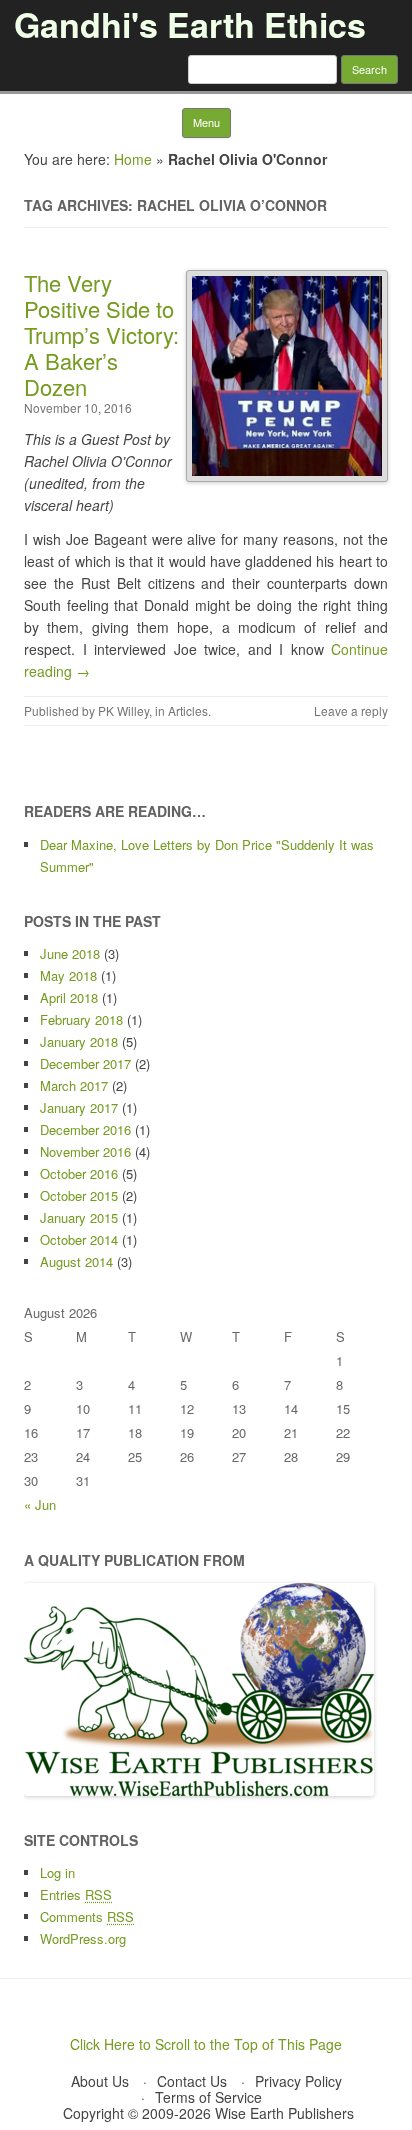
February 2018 (81, 1019)
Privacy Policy (298, 2081)
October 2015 (79, 1195)
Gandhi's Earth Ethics (190, 24)
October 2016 (79, 1173)
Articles (188, 710)
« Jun (40, 1504)
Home (133, 159)
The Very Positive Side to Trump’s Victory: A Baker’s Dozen (101, 334)
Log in (57, 1872)
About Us (100, 2081)
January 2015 (79, 1217)
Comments (87, 1916)
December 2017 (85, 1063)
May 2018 (68, 975)
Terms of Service (208, 2097)
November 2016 (85, 1151)
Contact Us (192, 2081)
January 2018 (79, 1041)
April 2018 (69, 997)
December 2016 (85, 1129)
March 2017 (74, 1085)
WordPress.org (83, 1938)
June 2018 (70, 953)
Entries (76, 1894)
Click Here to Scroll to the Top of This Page (206, 2044)
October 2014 (79, 1239)
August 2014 (76, 1261)
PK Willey (123, 710)
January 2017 (79, 1107)
